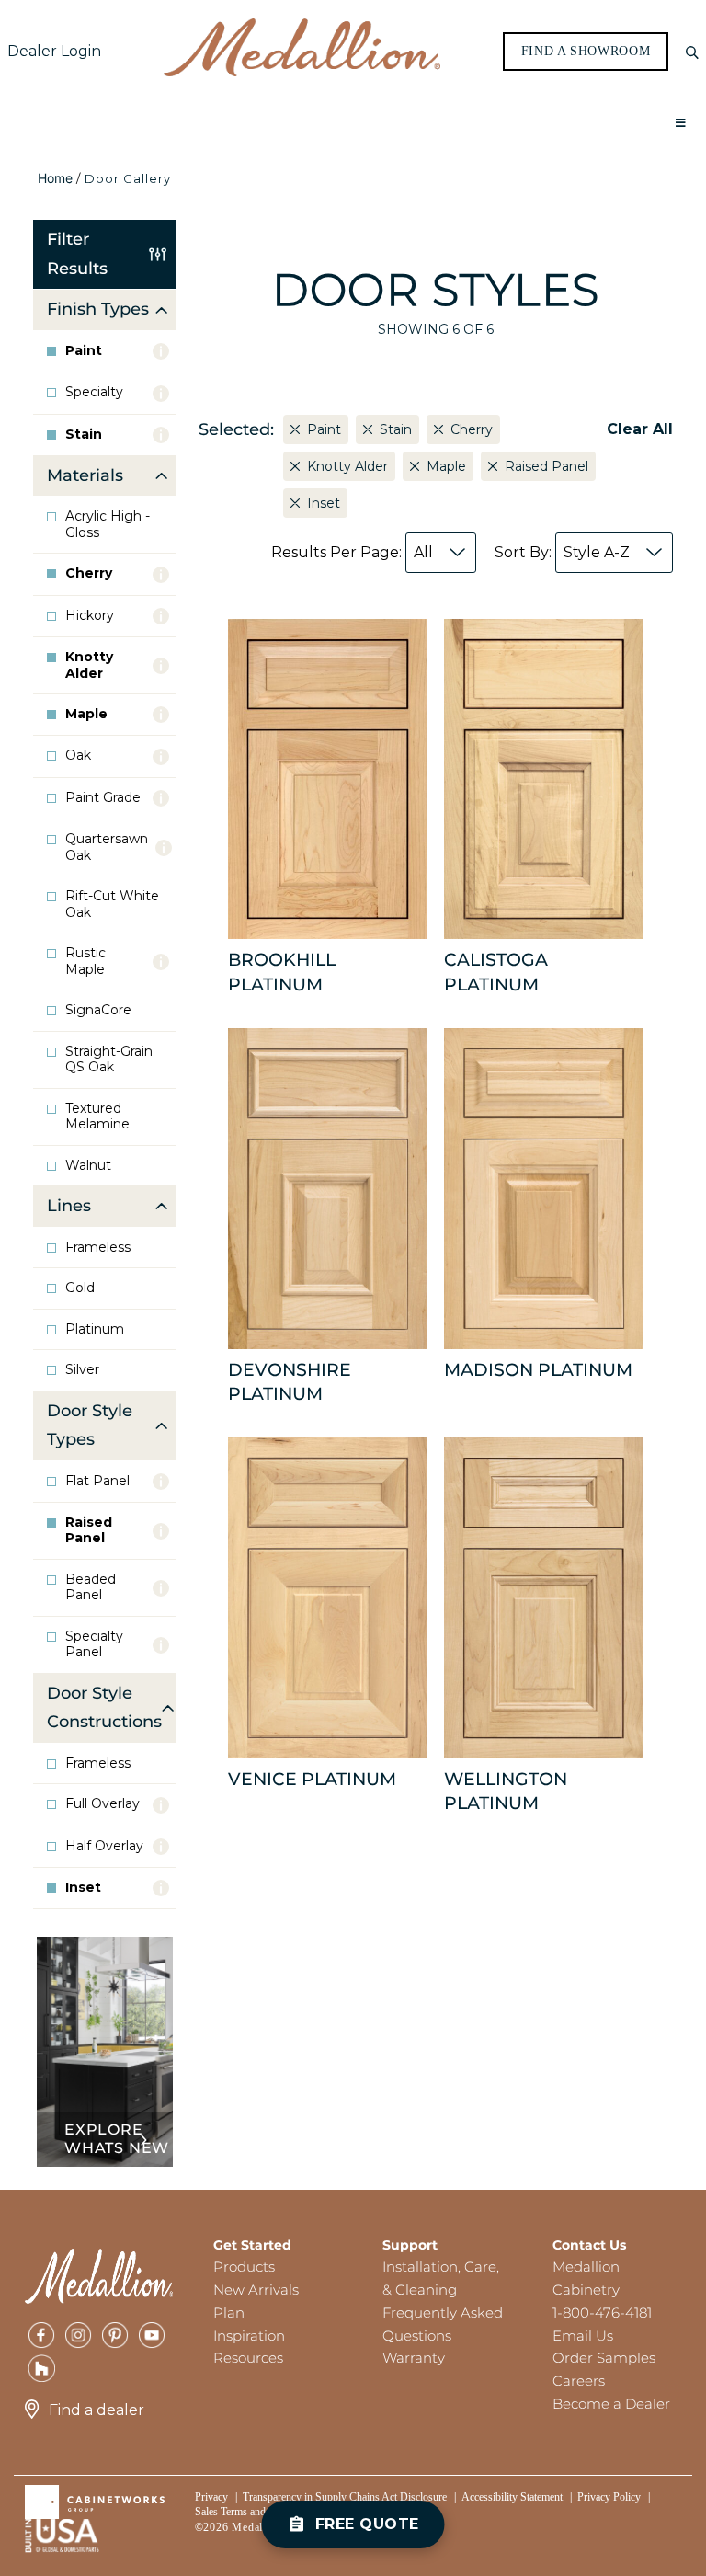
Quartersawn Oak (107, 847)
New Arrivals (256, 2290)
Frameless (98, 1248)
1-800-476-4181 (602, 2313)
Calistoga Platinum (496, 972)
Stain (84, 435)
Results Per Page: (352, 552)
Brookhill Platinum (282, 972)
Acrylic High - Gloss (108, 525)
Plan (229, 2313)
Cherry (89, 573)
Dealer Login (54, 51)
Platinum (95, 1329)
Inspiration (249, 2336)
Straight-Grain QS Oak (109, 1060)
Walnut (88, 1166)
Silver (82, 1370)
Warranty (414, 2358)
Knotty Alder (89, 665)
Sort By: (562, 552)
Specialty (94, 392)
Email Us (583, 2336)
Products (244, 2267)
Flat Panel (97, 1481)
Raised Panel (89, 1531)
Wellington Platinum (506, 1791)
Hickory (90, 616)
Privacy (211, 2497)
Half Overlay (104, 1846)
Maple (86, 714)
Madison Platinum (538, 1370)
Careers (579, 2381)
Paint (84, 351)
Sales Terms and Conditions (256, 2512)
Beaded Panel (91, 1588)
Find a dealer (97, 2410)
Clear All (640, 429)
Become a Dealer (611, 2404)
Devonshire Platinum (290, 1382)
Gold (80, 1288)
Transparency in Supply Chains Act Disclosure (345, 2497)
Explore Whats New (117, 2139)
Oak (78, 756)
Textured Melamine (97, 1117)
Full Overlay (102, 1804)
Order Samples (604, 2358)
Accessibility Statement (512, 2497)
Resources (248, 2358)
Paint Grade (103, 798)
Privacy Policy (609, 2497)
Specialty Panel (94, 1645)
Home (55, 178)
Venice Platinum (312, 1779)
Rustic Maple (85, 962)
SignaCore (98, 1010)
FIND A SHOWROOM (586, 52)
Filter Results (77, 254)
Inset (83, 1888)
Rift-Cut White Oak (112, 904)
